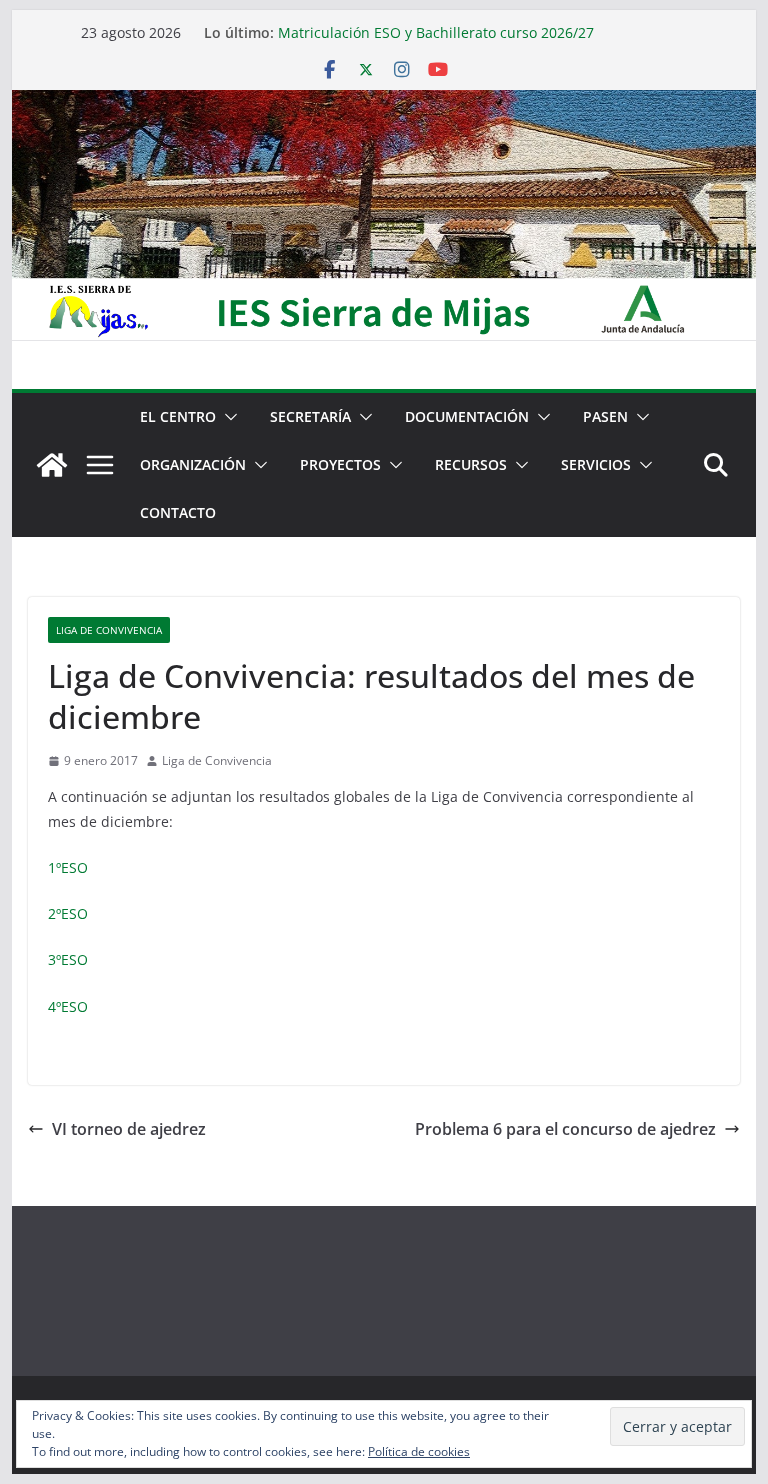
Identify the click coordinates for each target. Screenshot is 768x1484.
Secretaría (310, 416)
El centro (178, 416)
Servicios (596, 464)
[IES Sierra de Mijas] (384, 104)
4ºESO (68, 1006)
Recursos (471, 464)
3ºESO (68, 959)
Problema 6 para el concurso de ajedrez (565, 1129)
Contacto (178, 512)
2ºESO (68, 913)
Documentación (467, 416)
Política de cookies (419, 1451)
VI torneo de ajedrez (129, 1129)
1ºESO (68, 867)
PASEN (605, 416)
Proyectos (340, 464)
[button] (227, 417)
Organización (193, 464)
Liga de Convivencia (109, 630)
